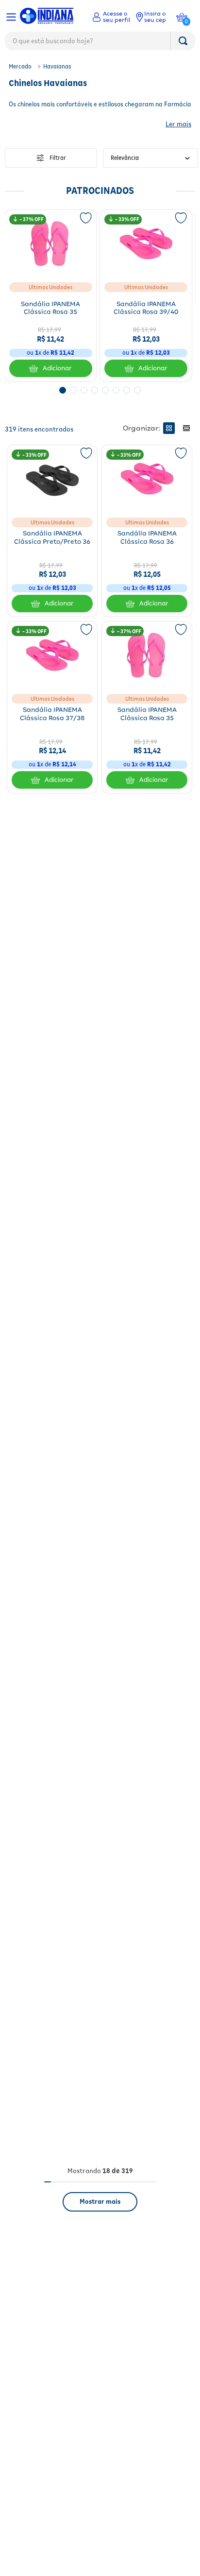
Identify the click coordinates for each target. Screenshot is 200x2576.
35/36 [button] (35, 333)
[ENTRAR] (111, 17)
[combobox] (100, 43)
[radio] (169, 441)
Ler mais (178, 124)
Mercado (20, 66)
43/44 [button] (68, 572)
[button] (63, 413)
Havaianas (57, 66)
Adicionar (57, 391)
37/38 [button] (162, 333)
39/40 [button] (66, 333)
